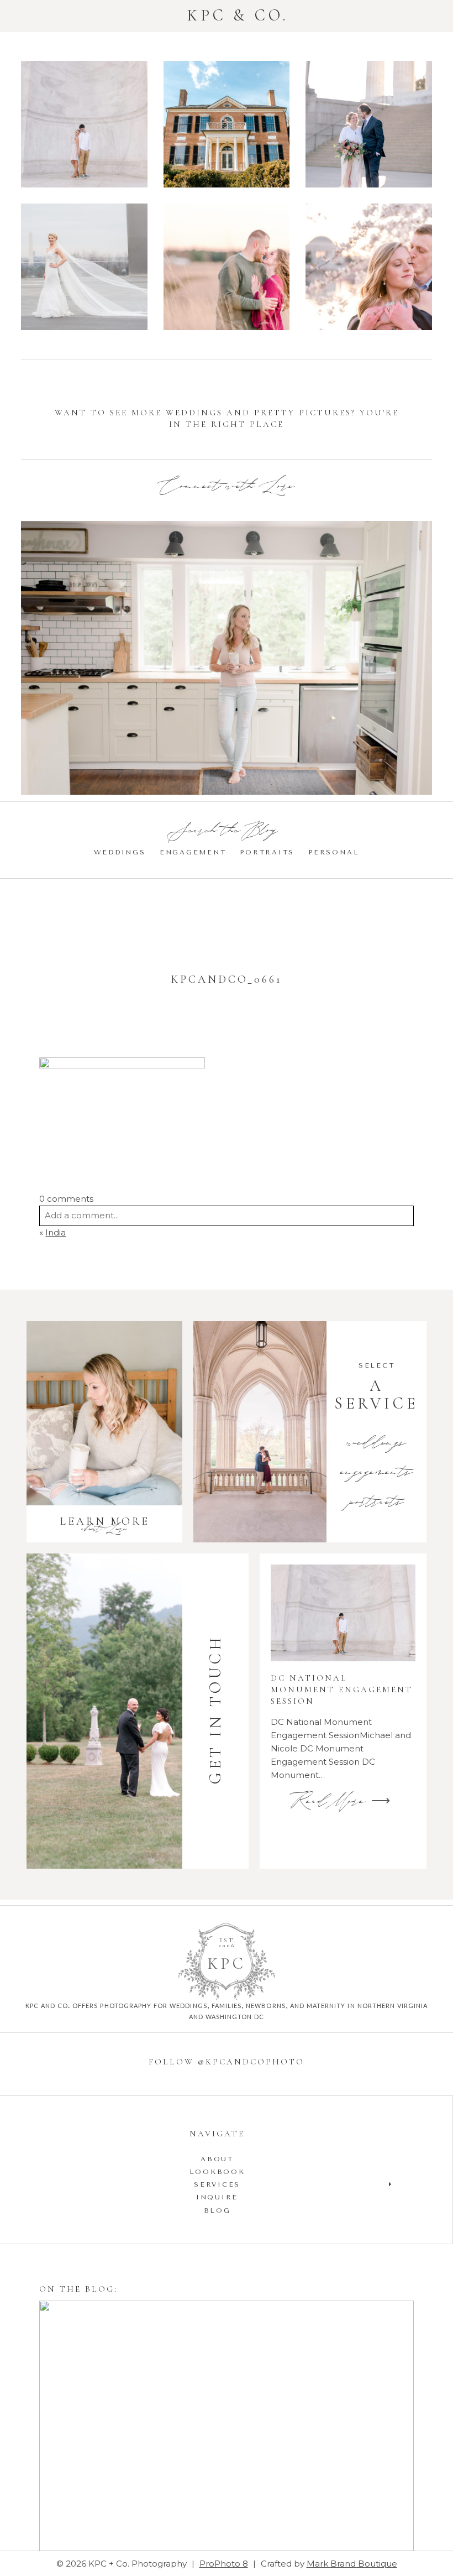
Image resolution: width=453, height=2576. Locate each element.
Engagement (193, 852)
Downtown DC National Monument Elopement (368, 126)
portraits (377, 1503)
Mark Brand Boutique (352, 2564)
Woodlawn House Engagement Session (226, 126)
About (217, 2159)
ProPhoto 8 (224, 2564)
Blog (217, 2210)
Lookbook (217, 2172)
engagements (376, 1473)
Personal (334, 852)
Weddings (120, 852)
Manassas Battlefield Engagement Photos (226, 268)
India (56, 1232)
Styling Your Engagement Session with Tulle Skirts (225, 2428)
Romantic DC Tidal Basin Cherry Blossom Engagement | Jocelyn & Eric (368, 268)
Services (217, 2184)
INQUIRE (217, 2197)
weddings (377, 1444)
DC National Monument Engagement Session (84, 126)
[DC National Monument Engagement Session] (343, 1613)
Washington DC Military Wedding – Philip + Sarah (83, 268)
